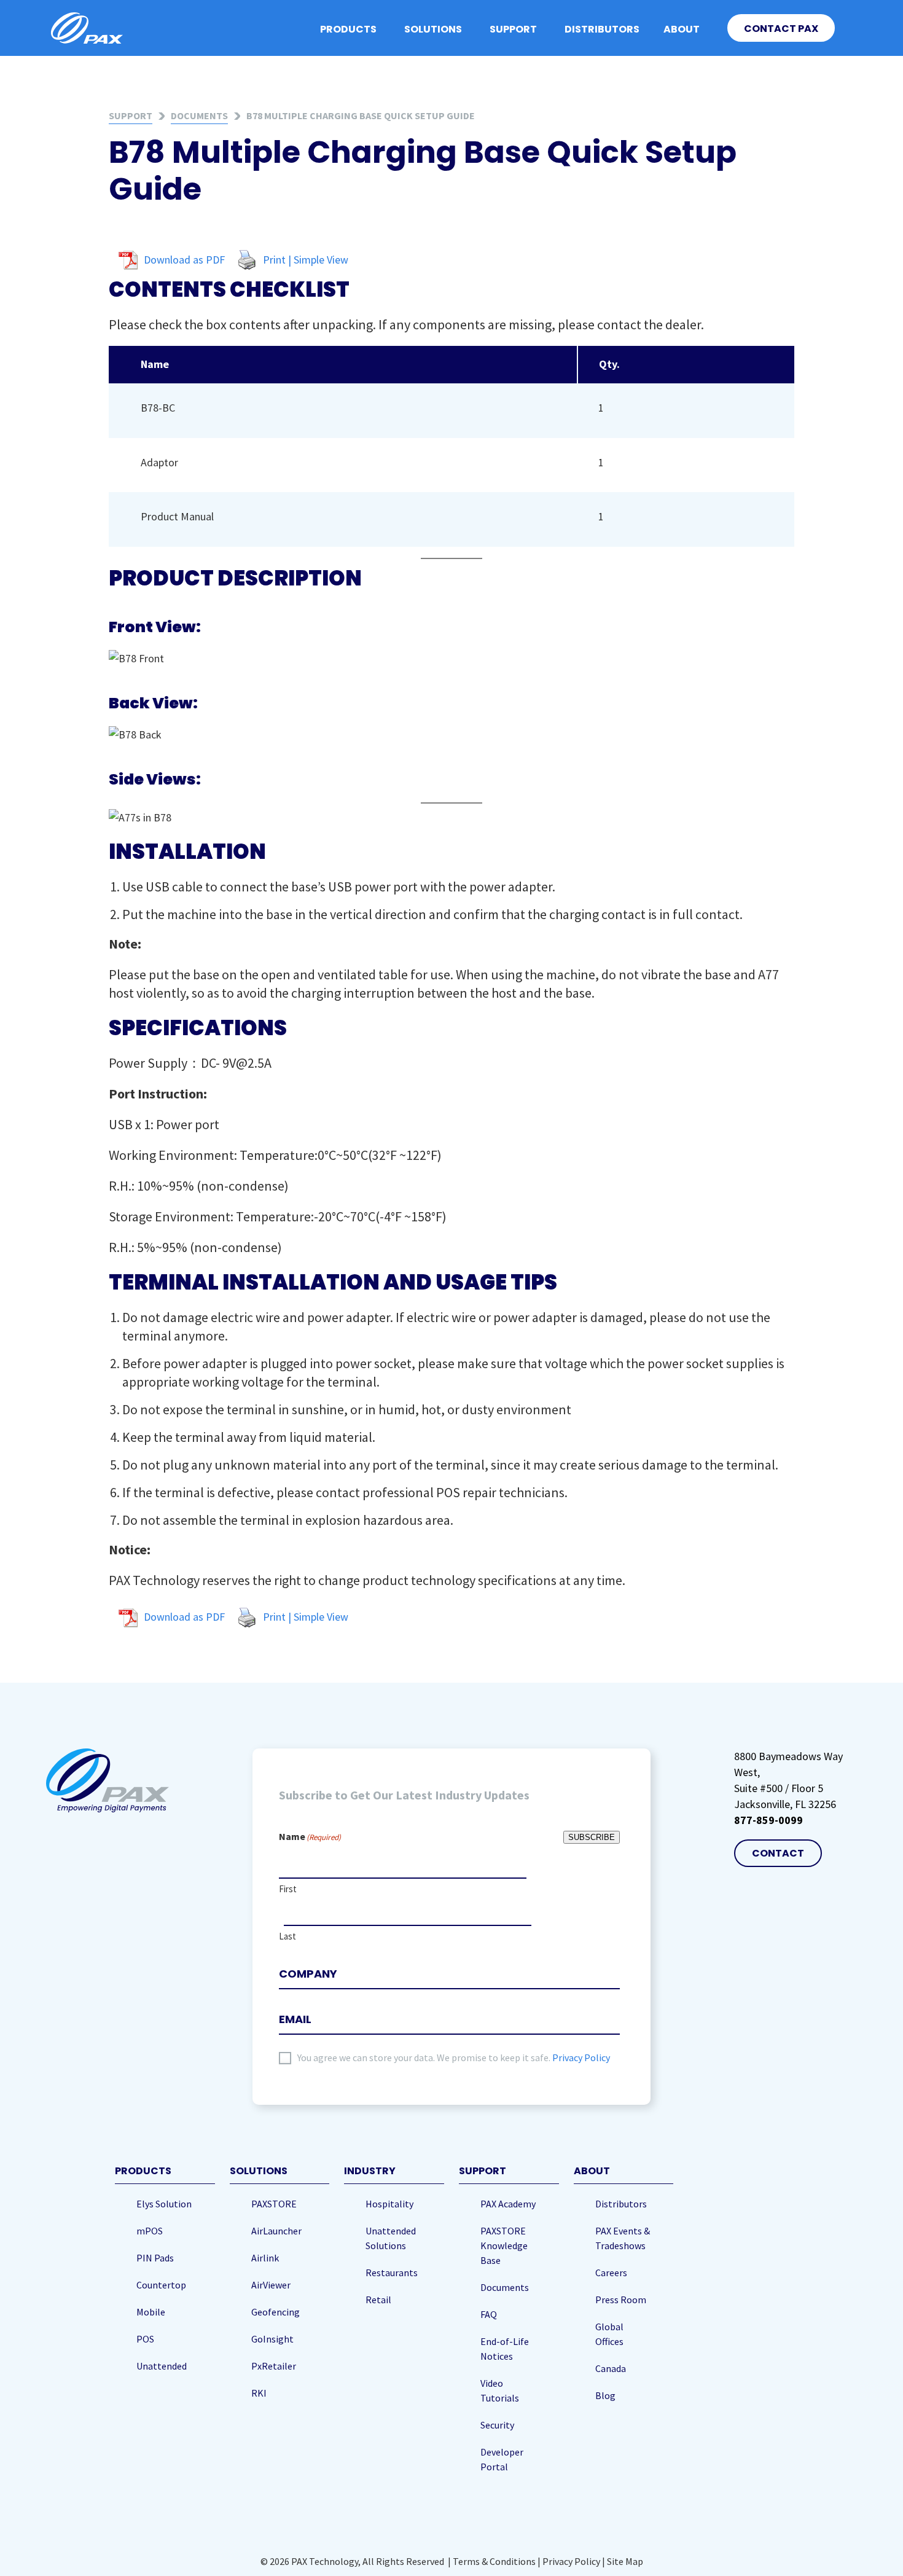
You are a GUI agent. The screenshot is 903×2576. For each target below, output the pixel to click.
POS (145, 2339)
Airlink (265, 2258)
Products (348, 29)
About (682, 29)
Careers (611, 2273)
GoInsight (272, 2339)
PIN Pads (155, 2258)
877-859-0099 (768, 1820)
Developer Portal (502, 2459)
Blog (605, 2395)
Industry (370, 2171)
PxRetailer (274, 2366)
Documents (505, 2287)
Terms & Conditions (494, 2561)
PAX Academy (508, 2204)
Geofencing (276, 2312)
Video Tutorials (500, 2390)
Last (287, 1936)
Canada (611, 2368)
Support (513, 29)
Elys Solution (164, 2204)
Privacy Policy (581, 2057)
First (288, 1889)
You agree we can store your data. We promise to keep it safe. (454, 2057)
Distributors (602, 29)
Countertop (161, 2285)
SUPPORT (131, 115)
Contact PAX (781, 29)
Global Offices (609, 2334)
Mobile (151, 2312)
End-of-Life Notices (505, 2349)
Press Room (621, 2300)
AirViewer (271, 2285)
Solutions (433, 29)
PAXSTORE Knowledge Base (504, 2245)
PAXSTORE (274, 2204)
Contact (778, 1853)
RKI (259, 2393)
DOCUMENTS (199, 115)
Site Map (625, 2561)
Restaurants (392, 2273)
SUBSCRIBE (592, 1837)
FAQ (489, 2314)
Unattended (162, 2366)
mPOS (150, 2231)
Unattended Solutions (391, 2238)
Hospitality (389, 2204)
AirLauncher (276, 2231)
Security (497, 2425)
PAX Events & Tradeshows (623, 2238)
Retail (378, 2300)
